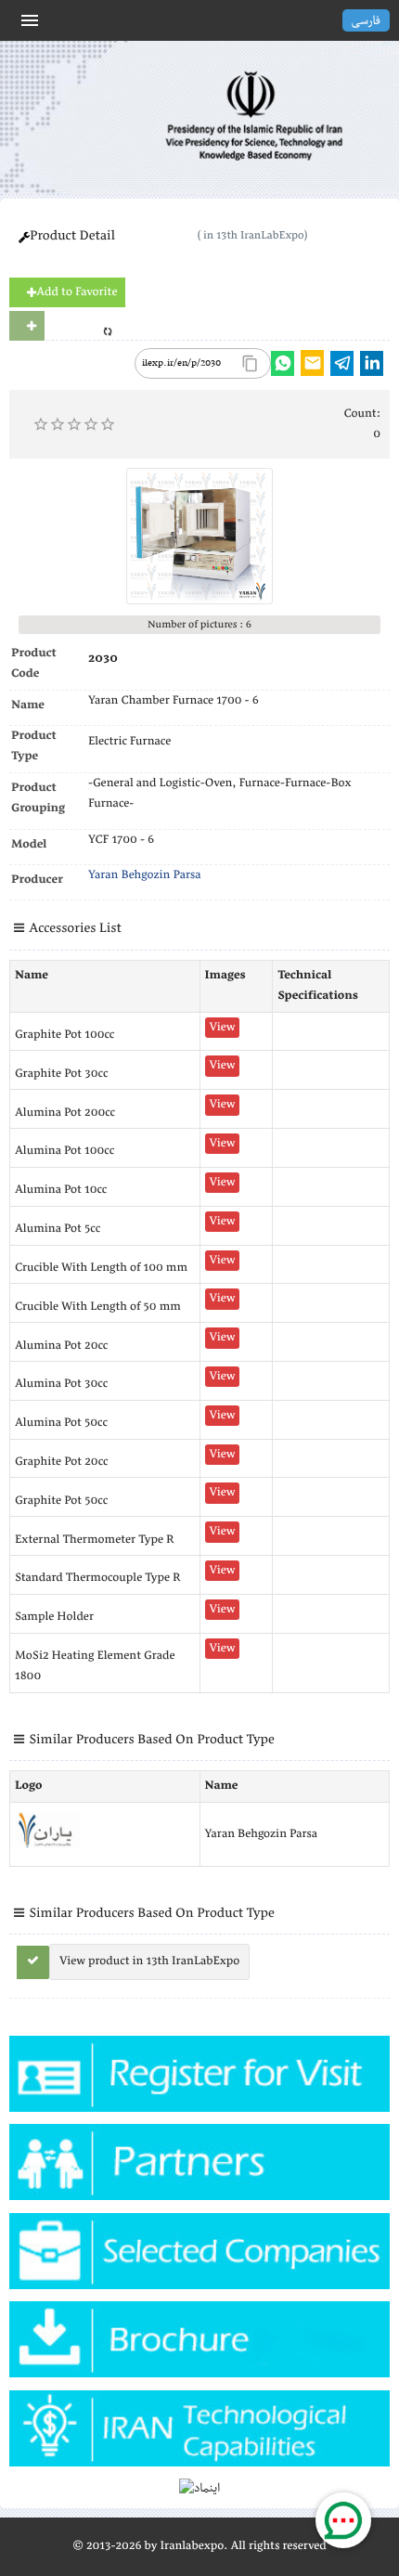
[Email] (312, 363)
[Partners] (199, 2168)
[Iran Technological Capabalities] (199, 2434)
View (223, 1028)
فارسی (366, 21)
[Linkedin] (372, 363)
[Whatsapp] (283, 363)
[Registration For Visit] (199, 2080)
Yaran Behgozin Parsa (145, 875)
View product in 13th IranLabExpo (149, 1961)
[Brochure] (199, 2345)
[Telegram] (342, 363)
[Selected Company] (199, 2257)
